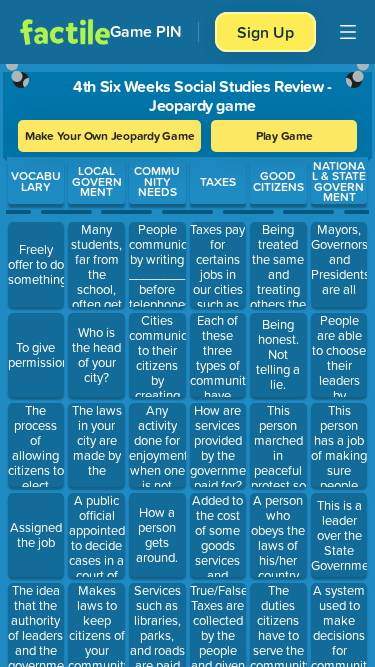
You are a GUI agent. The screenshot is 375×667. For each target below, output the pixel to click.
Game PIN (146, 31)
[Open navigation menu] (348, 32)
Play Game (284, 135)
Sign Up (265, 32)
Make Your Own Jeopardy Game (110, 135)
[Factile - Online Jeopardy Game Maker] (65, 32)
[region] (187, 361)
